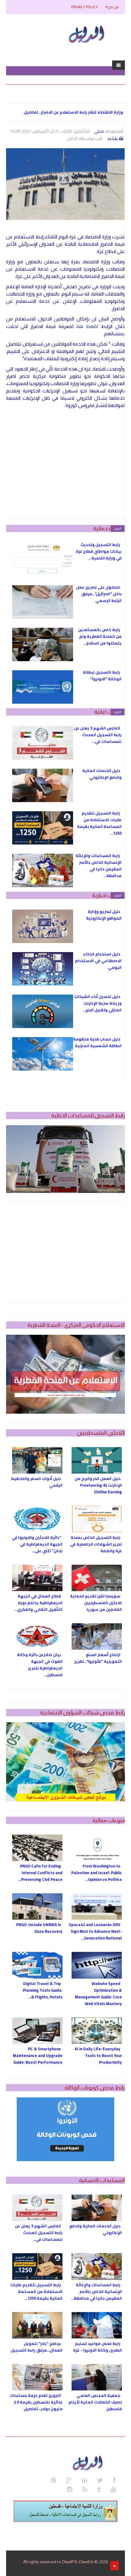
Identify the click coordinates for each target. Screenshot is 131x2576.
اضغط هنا (88, 326)
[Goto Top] (115, 2566)
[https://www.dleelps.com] (89, 2462)
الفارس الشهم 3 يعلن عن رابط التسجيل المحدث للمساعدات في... (98, 735)
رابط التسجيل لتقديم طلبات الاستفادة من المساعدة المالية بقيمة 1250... (99, 823)
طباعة (113, 138)
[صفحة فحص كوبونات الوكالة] (65, 2129)
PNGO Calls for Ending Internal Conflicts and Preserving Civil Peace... (40, 1873)
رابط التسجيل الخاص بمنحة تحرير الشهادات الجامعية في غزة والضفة (96, 1544)
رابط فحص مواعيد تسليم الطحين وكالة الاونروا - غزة (97, 2347)
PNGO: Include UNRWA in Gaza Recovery (39, 1928)
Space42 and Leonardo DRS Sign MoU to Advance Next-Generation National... (95, 1931)
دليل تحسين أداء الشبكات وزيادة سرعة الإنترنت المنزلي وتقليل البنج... (98, 1003)
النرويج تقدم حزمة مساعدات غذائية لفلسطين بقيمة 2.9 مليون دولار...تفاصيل (36, 2402)
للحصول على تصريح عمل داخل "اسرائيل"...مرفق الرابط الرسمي (99, 594)
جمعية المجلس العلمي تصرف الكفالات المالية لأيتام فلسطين (95, 2402)
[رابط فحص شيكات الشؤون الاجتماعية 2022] (65, 1762)
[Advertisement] (65, 464)
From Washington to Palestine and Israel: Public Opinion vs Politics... (97, 1873)
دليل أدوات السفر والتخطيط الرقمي (37, 1482)
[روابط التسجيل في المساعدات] (65, 2511)
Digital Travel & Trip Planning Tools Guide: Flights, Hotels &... (43, 1990)
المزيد (118, 528)
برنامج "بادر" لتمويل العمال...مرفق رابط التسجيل (37, 2347)
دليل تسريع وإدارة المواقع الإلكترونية (104, 915)
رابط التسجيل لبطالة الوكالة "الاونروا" (102, 675)
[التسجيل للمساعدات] (65, 1159)
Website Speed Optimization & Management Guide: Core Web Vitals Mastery (98, 1993)
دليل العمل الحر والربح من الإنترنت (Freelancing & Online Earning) (98, 1485)
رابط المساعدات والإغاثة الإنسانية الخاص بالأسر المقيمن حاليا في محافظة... (99, 866)
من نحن (113, 7)
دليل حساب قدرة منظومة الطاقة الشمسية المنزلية (97, 1042)
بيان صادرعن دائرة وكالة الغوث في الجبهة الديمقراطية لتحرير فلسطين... (40, 1665)
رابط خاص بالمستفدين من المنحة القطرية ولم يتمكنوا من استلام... (100, 636)
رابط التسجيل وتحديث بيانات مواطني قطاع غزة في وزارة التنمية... (99, 551)
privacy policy (85, 7)
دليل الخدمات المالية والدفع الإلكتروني (102, 774)
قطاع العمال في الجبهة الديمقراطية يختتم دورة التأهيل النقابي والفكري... (38, 1603)
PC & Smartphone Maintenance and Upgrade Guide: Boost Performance (38, 2055)
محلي (99, 131)
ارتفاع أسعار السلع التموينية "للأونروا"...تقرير (98, 1658)
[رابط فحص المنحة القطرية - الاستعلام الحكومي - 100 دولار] (65, 1374)
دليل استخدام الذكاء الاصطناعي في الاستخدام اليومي (98, 961)
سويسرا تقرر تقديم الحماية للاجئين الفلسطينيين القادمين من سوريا (96, 1603)
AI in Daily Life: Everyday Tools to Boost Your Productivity (98, 2055)
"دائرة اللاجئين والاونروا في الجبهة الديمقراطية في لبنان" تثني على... (37, 1544)
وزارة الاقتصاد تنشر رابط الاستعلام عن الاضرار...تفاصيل (73, 112)
